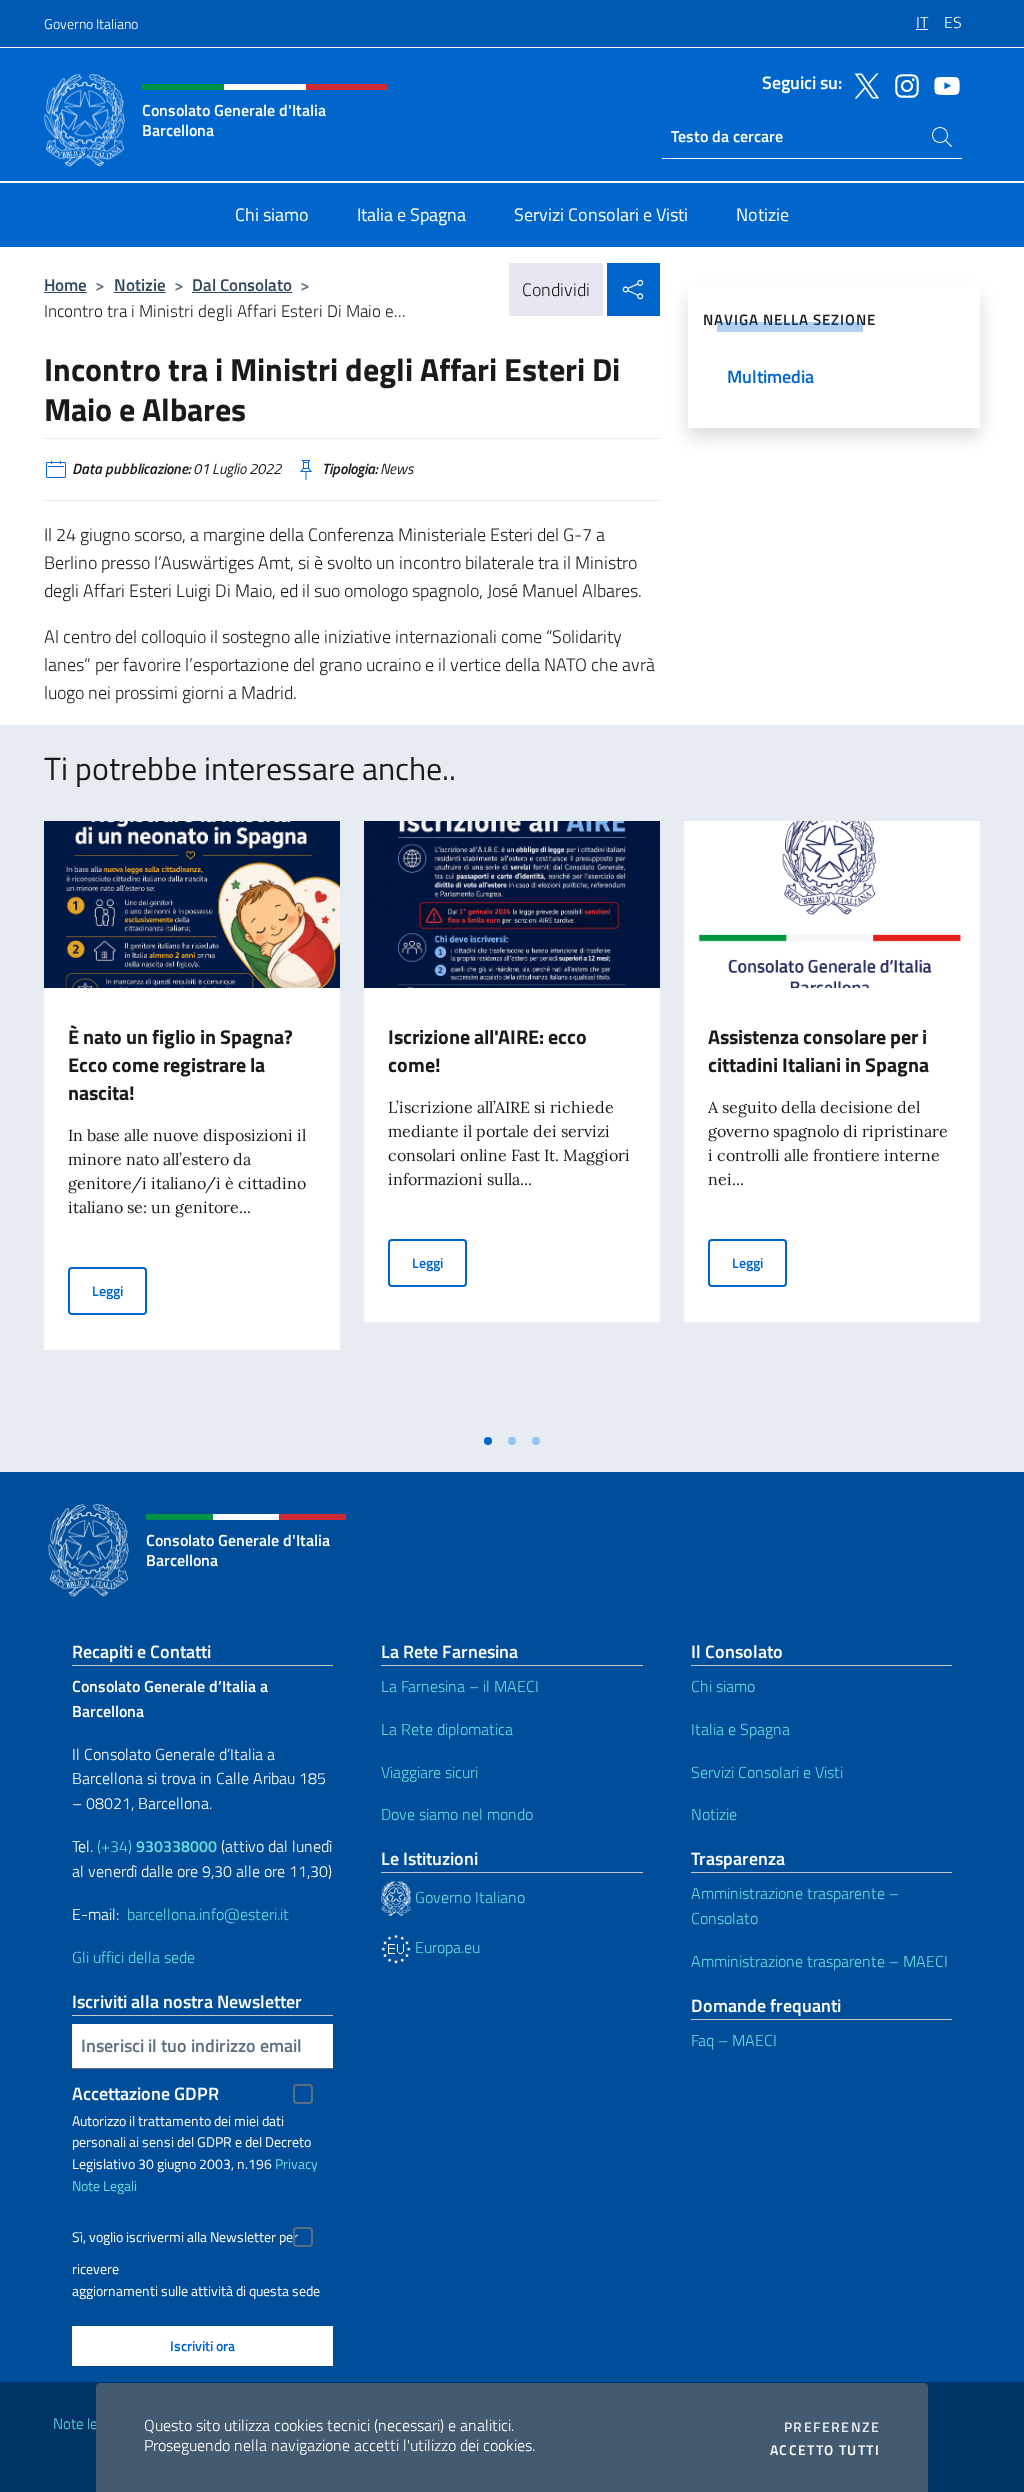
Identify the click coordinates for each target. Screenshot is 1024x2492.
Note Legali (104, 2185)
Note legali (86, 2423)
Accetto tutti (825, 2450)
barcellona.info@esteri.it (208, 1914)
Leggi (119, 1290)
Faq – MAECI (734, 2040)
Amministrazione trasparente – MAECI (819, 1961)
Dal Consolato (242, 284)
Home (65, 284)
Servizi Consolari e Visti (767, 1772)
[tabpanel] (192, 1121)
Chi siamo (723, 1686)
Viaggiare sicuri (429, 1772)
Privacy (296, 2163)
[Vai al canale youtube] (942, 84)
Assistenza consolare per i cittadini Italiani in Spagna (818, 1050)
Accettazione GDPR (145, 2093)
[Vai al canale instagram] (902, 84)
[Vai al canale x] (862, 84)
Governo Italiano (91, 23)
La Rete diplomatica (447, 1729)
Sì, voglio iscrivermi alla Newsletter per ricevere (185, 2239)
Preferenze (832, 2427)
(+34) (157, 1846)
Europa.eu (445, 1947)
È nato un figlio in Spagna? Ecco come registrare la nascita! (180, 1064)
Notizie (140, 284)
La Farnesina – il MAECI (460, 1686)
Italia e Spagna (740, 1729)
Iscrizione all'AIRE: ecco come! (487, 1050)
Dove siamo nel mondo (457, 1814)
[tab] (488, 1441)
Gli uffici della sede (133, 1957)
